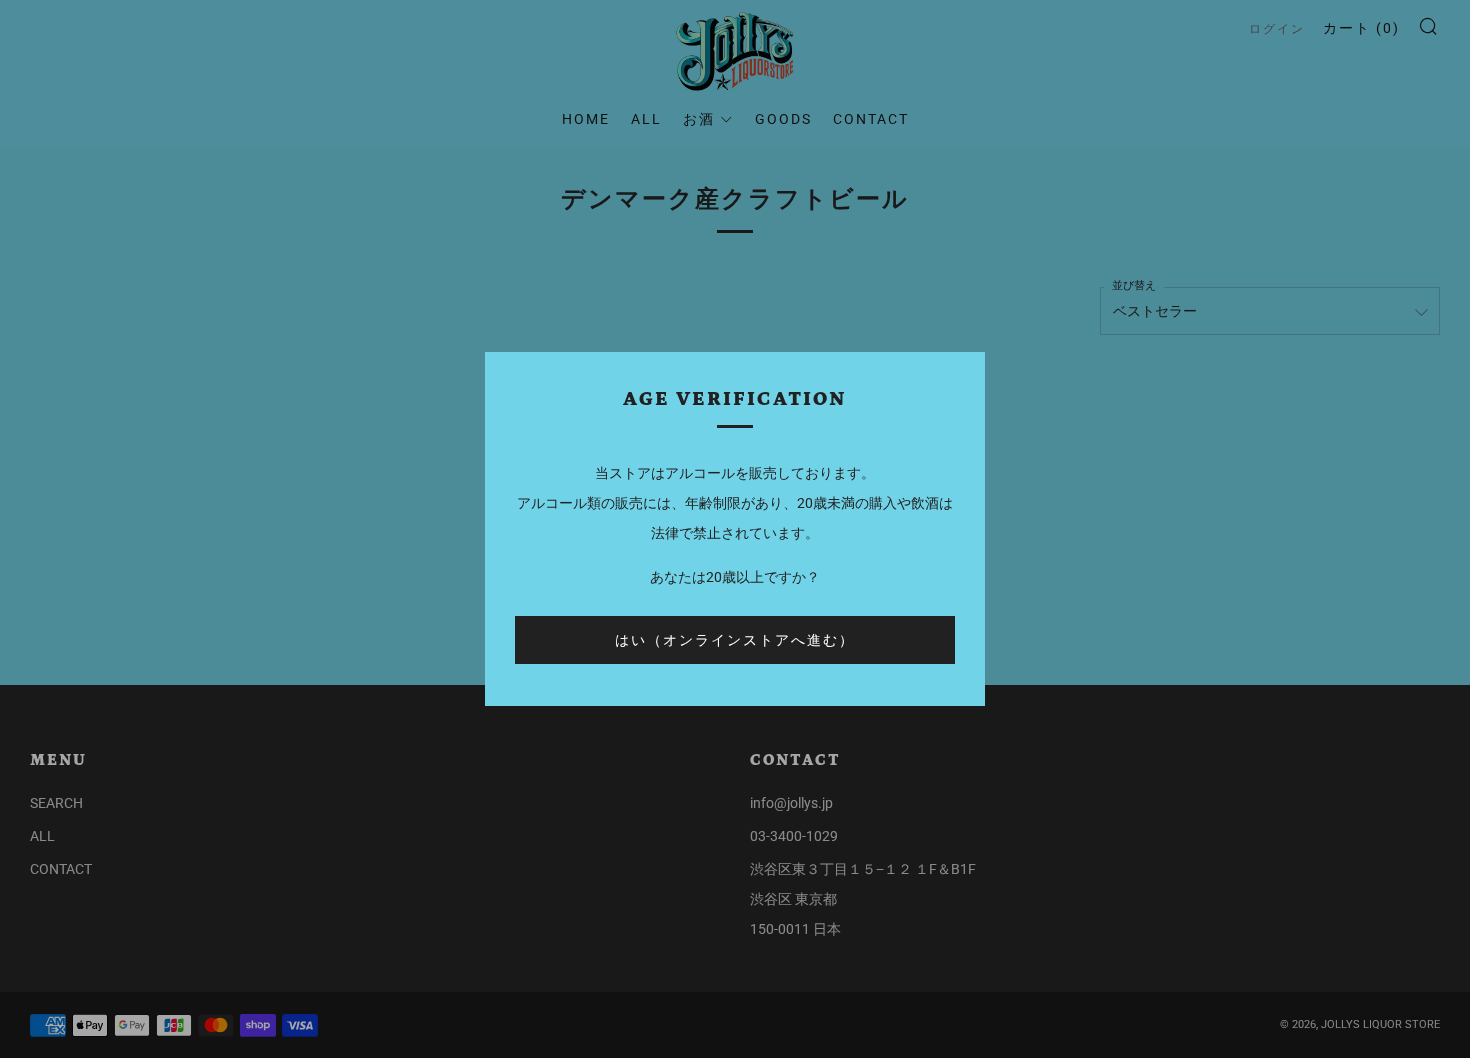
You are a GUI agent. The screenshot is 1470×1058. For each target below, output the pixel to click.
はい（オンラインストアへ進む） (735, 640)
